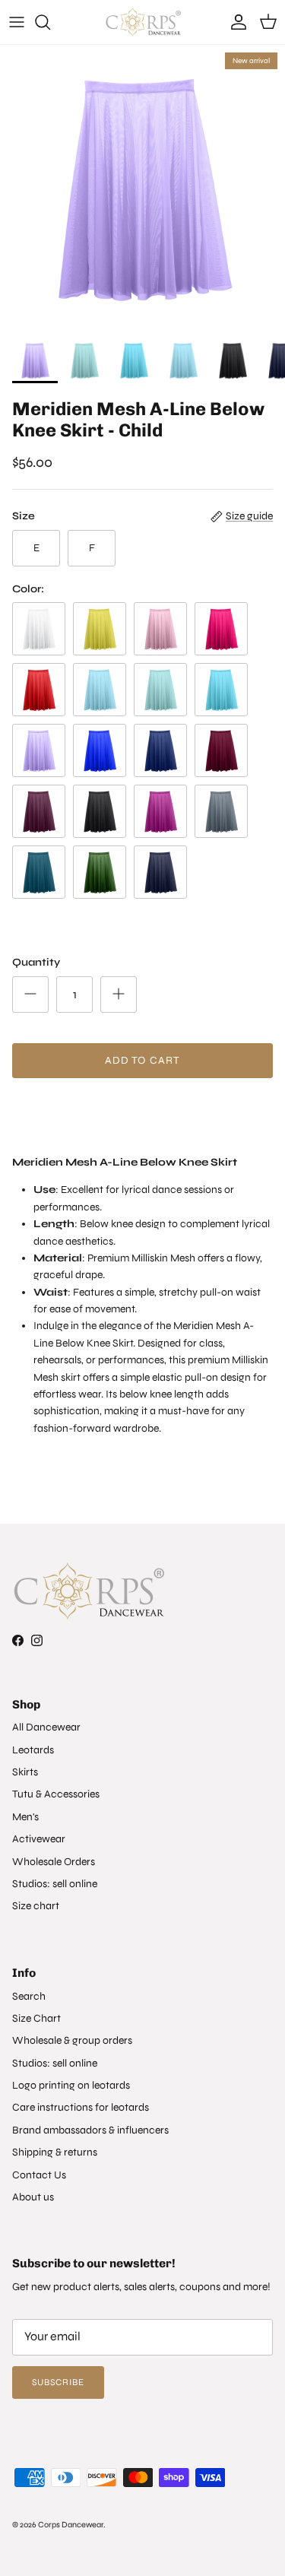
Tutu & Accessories (56, 1794)
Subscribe (58, 2382)
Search (29, 1996)
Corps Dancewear (71, 2525)
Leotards (33, 1750)
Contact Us (39, 2175)
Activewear (39, 1839)
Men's (25, 1817)
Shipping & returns (55, 2152)
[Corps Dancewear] (143, 22)
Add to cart (142, 1060)
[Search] (50, 22)
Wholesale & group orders (72, 2040)
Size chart (36, 1906)
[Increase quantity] (119, 995)
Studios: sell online (55, 1884)
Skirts (25, 1772)
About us (33, 2197)
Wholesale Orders (54, 1862)
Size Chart (36, 2018)
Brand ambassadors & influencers (90, 2130)
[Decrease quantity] (30, 995)
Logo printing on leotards (71, 2085)
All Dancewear (46, 1727)
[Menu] (17, 22)
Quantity (36, 962)
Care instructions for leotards (81, 2107)
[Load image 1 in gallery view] (142, 187)
